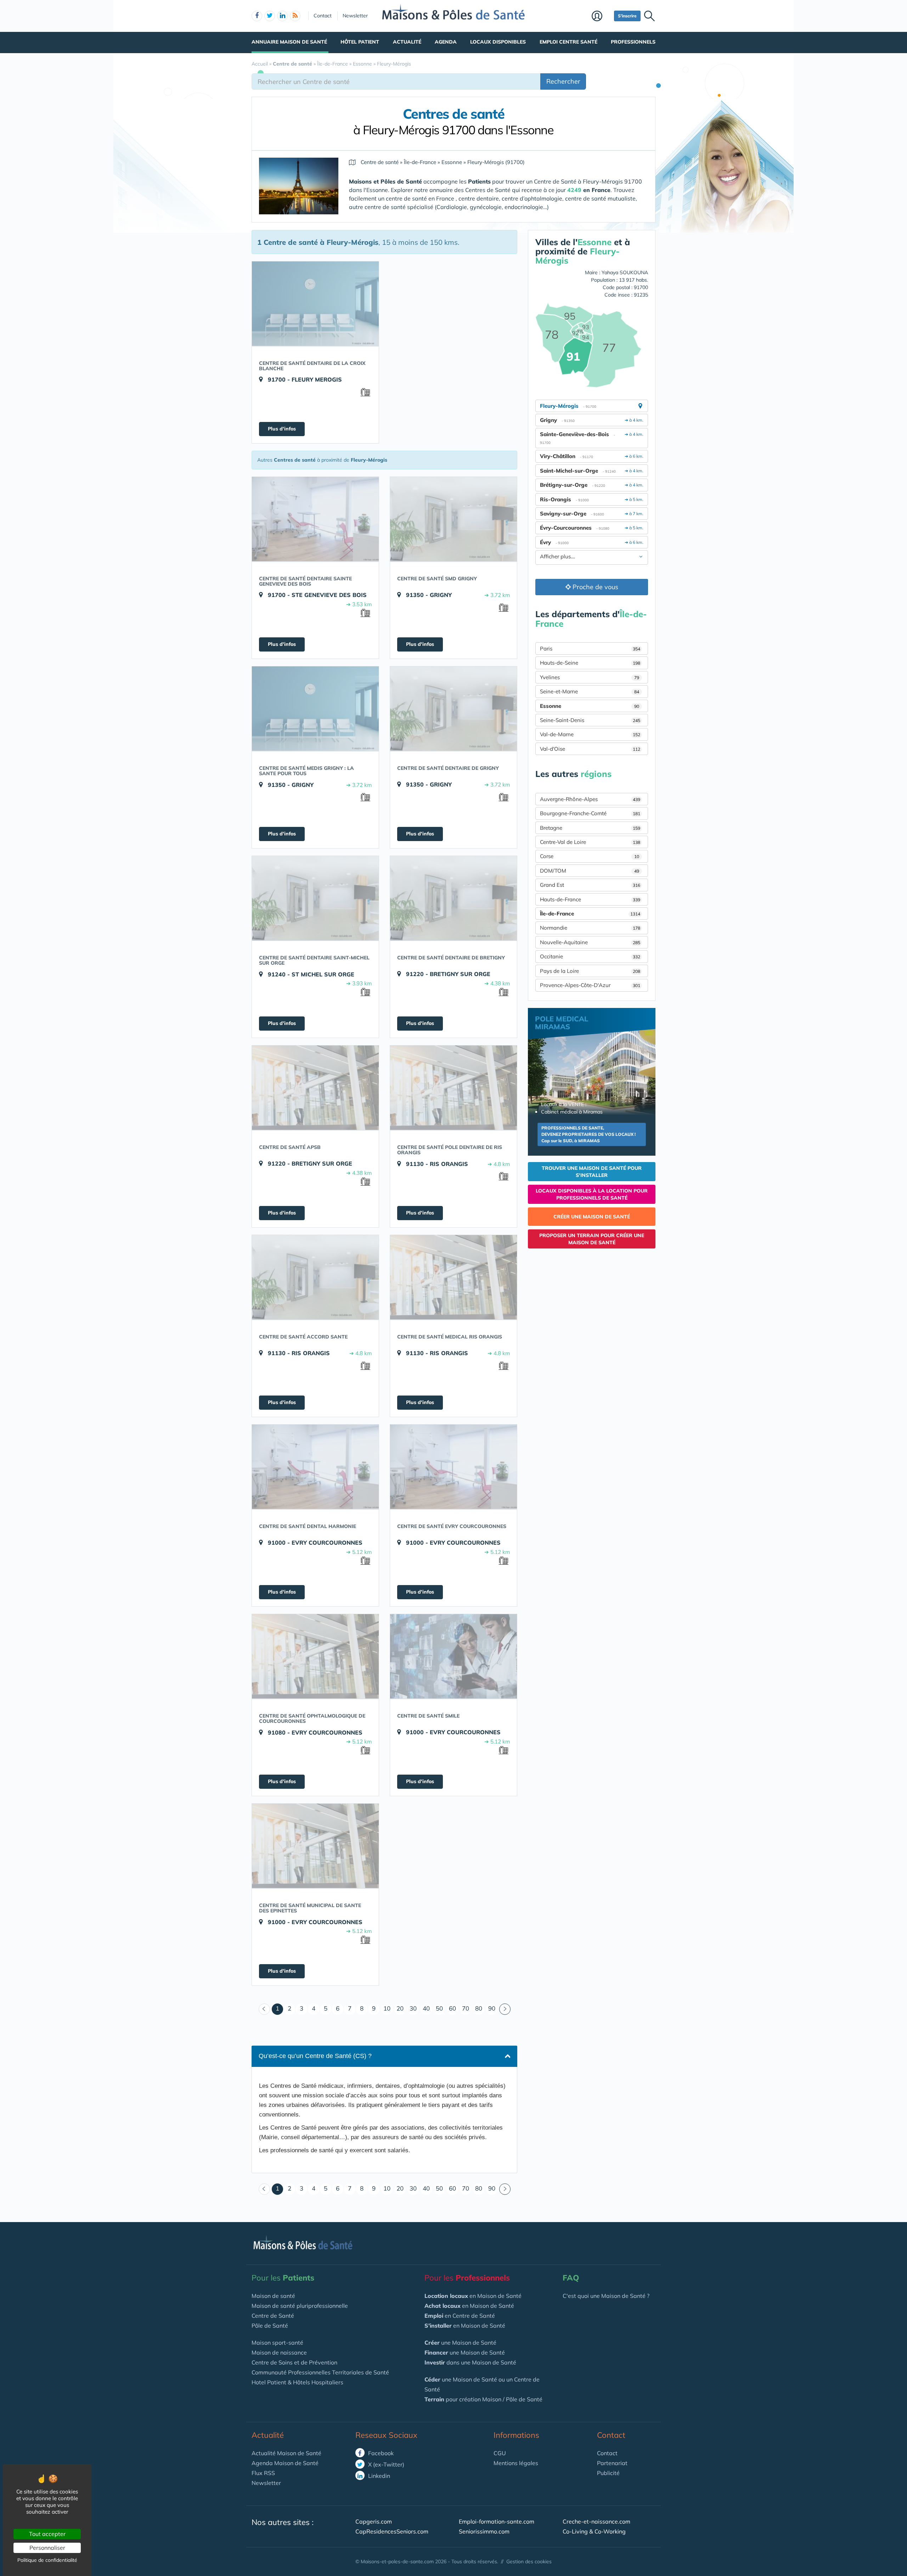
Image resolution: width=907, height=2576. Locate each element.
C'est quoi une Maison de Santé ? (606, 2296)
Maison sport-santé (277, 2343)
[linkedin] (282, 16)
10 (387, 2008)
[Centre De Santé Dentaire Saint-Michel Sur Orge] (315, 898)
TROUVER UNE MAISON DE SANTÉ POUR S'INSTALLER (592, 1172)
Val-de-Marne (590, 734)
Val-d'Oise (590, 749)
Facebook (380, 2453)
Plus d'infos (282, 429)
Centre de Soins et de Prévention (294, 2362)
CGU (500, 2453)
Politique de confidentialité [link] (47, 2560)
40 (426, 2008)
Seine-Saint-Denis (590, 720)
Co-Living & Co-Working (594, 2531)
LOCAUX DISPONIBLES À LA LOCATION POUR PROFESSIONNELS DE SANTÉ (592, 1194)
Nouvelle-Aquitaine (590, 942)
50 (439, 2008)
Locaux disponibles (498, 42)
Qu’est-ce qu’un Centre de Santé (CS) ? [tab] (315, 2056)
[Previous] (264, 2009)
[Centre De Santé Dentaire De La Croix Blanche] (315, 304)
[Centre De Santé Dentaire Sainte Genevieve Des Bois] (315, 519)
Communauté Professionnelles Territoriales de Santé (320, 2372)
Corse (590, 856)
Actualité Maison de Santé (286, 2453)
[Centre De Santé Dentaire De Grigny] (453, 709)
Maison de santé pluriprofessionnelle (300, 2306)
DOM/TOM (590, 871)
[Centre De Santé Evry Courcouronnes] (453, 1467)
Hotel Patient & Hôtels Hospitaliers (297, 2382)
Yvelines (590, 677)
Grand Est (590, 885)
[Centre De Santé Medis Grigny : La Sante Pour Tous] (315, 709)
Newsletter (355, 16)
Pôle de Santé (270, 2326)
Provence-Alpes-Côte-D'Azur (590, 985)
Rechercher (563, 81)
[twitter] (270, 16)
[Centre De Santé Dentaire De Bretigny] (453, 898)
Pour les (283, 2278)
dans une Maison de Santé (470, 2362)
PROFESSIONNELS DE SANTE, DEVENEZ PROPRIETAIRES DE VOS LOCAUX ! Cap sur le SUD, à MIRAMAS (588, 1134)
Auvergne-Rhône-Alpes (590, 799)
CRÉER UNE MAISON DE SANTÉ (592, 1217)
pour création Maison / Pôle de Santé (483, 2399)
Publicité (608, 2473)
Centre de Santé (273, 2316)
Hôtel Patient (360, 42)
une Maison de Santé (460, 2343)
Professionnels (633, 42)
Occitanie (590, 956)
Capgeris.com (374, 2521)
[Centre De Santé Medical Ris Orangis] (453, 1277)
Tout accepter (47, 2534)
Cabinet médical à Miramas (572, 1112)
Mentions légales (516, 2463)
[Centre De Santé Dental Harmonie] (315, 1467)
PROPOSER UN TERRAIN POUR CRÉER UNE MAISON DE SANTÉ (592, 1239)
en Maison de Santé (473, 2296)
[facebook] (257, 16)
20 (400, 2008)
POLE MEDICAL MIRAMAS (562, 1023)
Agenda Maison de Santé (285, 2463)
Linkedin (378, 2476)
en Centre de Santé (460, 2316)
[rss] (295, 16)
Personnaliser (47, 2548)
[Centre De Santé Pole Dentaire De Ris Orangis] (453, 1088)
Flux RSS (263, 2473)
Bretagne (590, 828)
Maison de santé (273, 2296)
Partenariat (612, 2463)
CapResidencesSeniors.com (392, 2531)
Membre (601, 17)
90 (492, 2008)
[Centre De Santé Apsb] (315, 1088)
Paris (590, 649)
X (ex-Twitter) (385, 2464)
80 (479, 2008)
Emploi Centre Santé (568, 42)
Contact (323, 16)
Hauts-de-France (590, 899)
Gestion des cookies (529, 2561)
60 (452, 2008)
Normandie (590, 928)
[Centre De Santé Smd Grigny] (453, 519)
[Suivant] (505, 2009)
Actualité (407, 42)
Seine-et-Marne (590, 691)
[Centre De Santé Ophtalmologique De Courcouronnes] (315, 1656)
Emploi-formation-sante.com (497, 2521)
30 (413, 2008)
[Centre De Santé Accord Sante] (315, 1277)
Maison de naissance (279, 2352)
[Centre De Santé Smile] (453, 1656)
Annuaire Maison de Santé (289, 42)
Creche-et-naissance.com (596, 2521)
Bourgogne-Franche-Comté (590, 813)
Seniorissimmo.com (484, 2531)
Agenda (446, 42)
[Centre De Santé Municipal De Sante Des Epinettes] (315, 1846)
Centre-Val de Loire (590, 842)
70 (466, 2008)
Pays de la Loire (590, 971)
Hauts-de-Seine (590, 663)
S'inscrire (627, 16)
